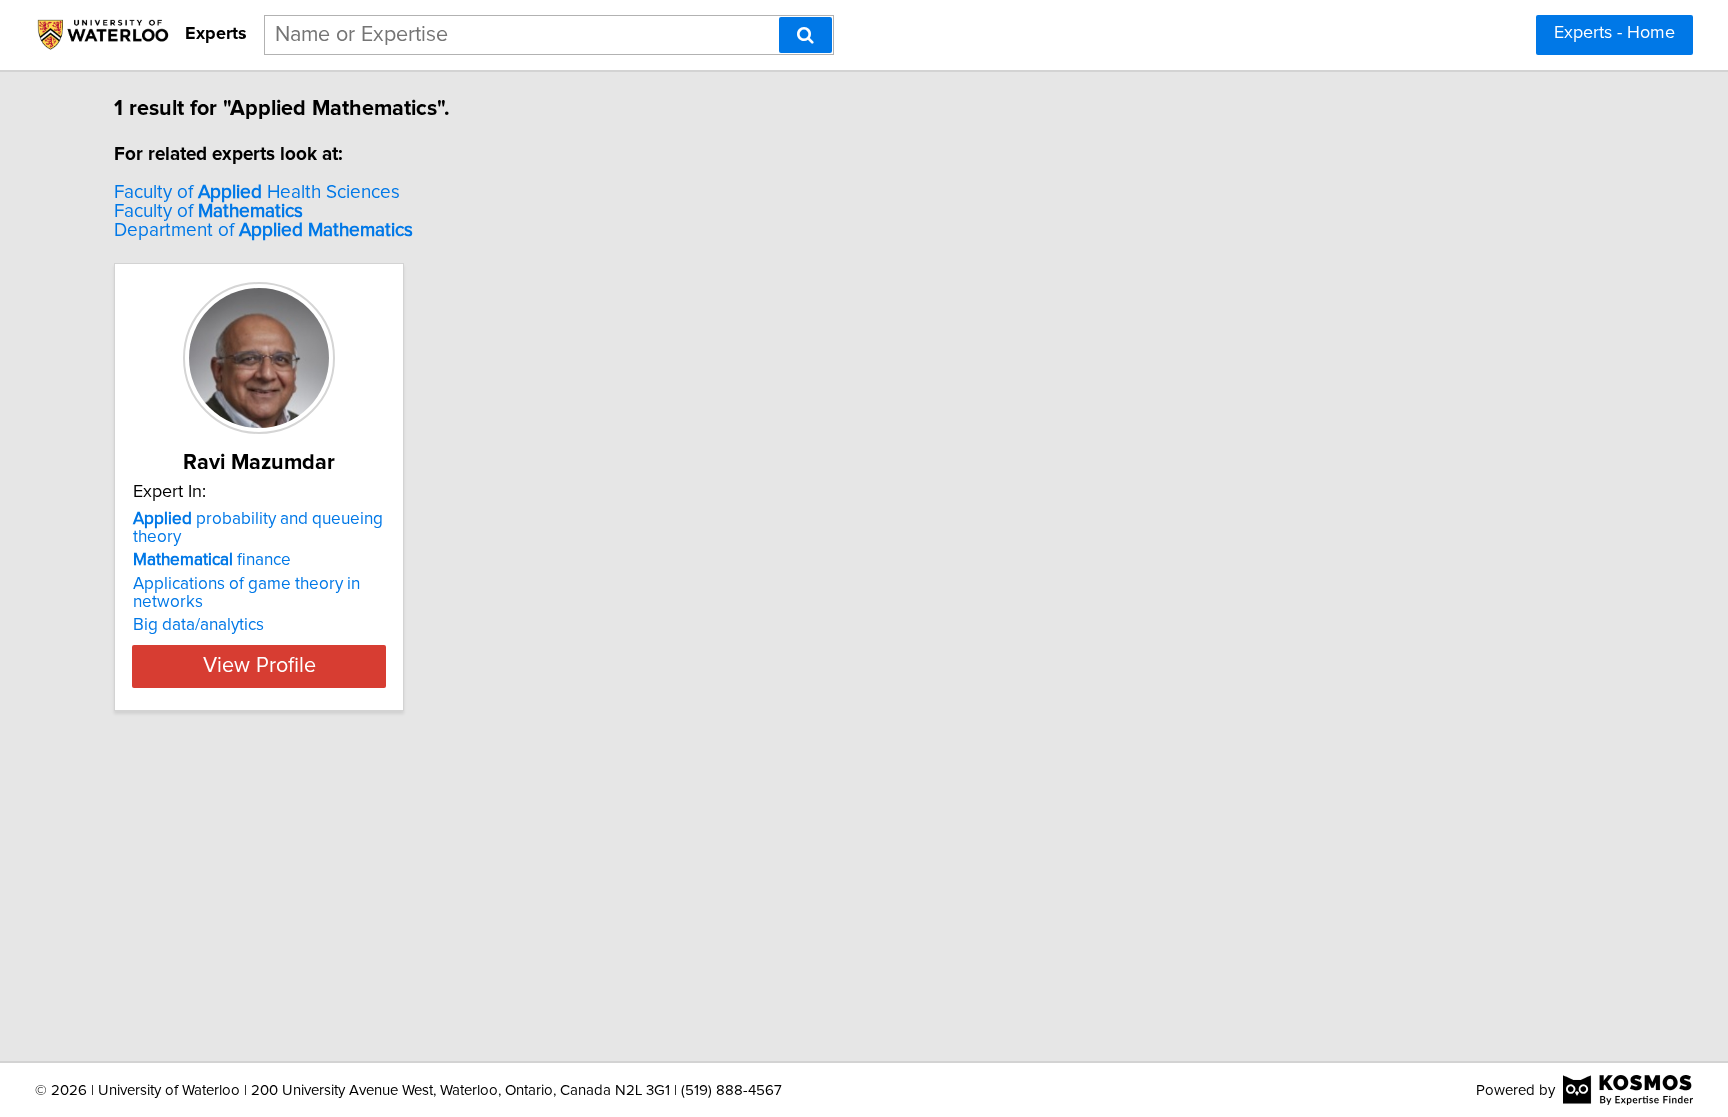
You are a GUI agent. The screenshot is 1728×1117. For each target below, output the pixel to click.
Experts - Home (1614, 33)
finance (212, 560)
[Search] (805, 35)
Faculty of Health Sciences (257, 192)
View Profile (259, 666)
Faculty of (208, 211)
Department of (263, 230)
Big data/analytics (198, 625)
